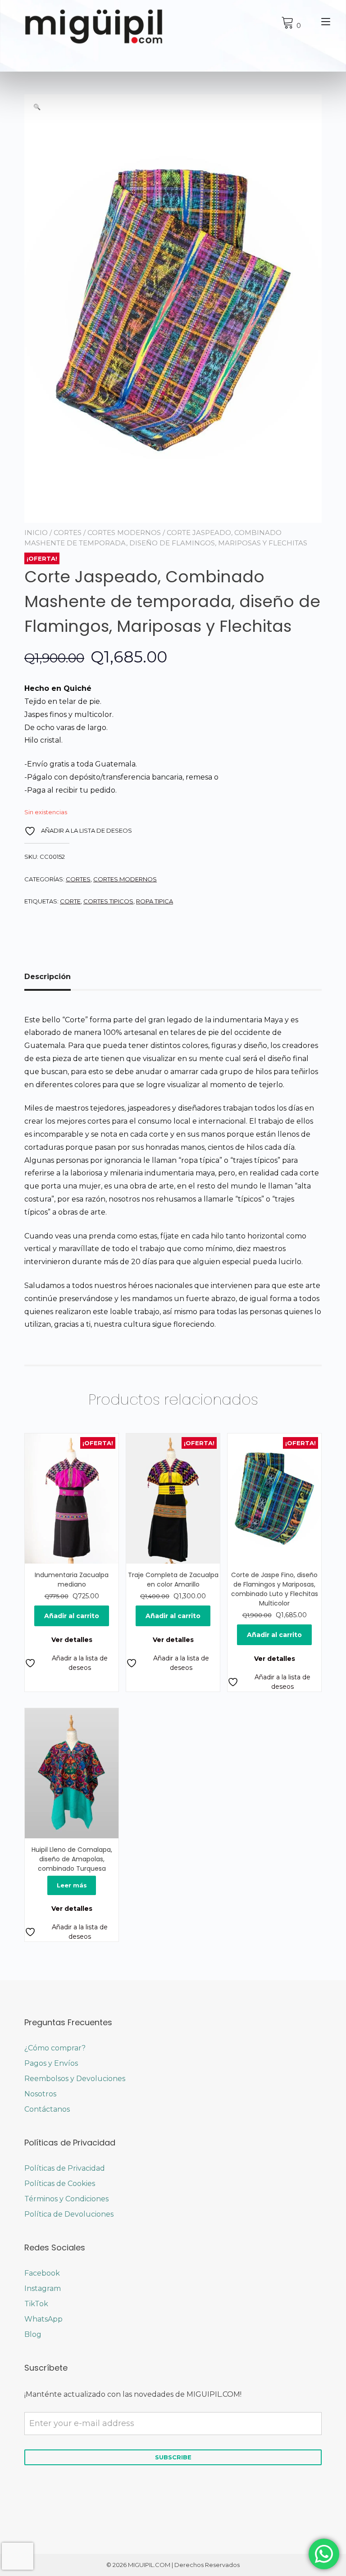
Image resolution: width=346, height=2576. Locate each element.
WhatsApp (43, 2319)
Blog (33, 2334)
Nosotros (40, 2094)
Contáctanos (47, 2109)
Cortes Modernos (124, 533)
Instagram (43, 2288)
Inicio (36, 533)
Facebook (42, 2273)
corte (70, 901)
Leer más (72, 1885)
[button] (37, 107)
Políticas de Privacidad (65, 2168)
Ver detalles (72, 1640)
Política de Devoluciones (69, 2214)
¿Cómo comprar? (55, 2048)
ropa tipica (155, 901)
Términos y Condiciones (66, 2199)
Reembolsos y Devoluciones (75, 2079)
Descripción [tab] (48, 977)
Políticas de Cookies (60, 2184)
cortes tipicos (108, 901)
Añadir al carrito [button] (72, 1616)
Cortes (68, 533)
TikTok (36, 2304)
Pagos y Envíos (51, 2063)
